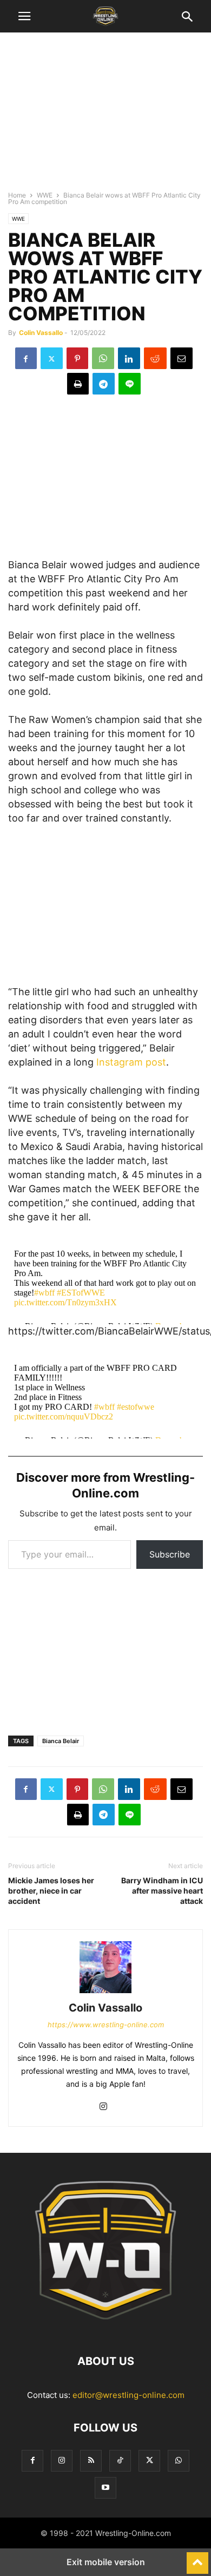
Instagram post (131, 1062)
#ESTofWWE (81, 1293)
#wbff (44, 1293)
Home (17, 195)
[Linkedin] (129, 358)
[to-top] (197, 2558)
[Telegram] (104, 384)
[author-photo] (105, 1993)
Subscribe (170, 1554)
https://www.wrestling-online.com (106, 2025)
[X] (52, 358)
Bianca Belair (61, 1741)
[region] (105, 116)
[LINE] (130, 384)
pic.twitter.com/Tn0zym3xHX (65, 1302)
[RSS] (91, 2460)
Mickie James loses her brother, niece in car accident (51, 1891)
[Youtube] (105, 2488)
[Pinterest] (77, 358)
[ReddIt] (155, 358)
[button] (24, 16)
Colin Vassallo (41, 333)
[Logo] (105, 2328)
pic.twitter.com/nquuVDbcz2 (64, 1417)
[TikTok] (120, 2460)
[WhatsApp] (103, 358)
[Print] (78, 384)
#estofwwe (136, 1407)
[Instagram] (103, 2107)
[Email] (182, 358)
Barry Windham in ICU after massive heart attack (162, 1891)
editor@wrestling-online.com (128, 2395)
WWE (45, 195)
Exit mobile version (106, 2562)
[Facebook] (26, 358)
